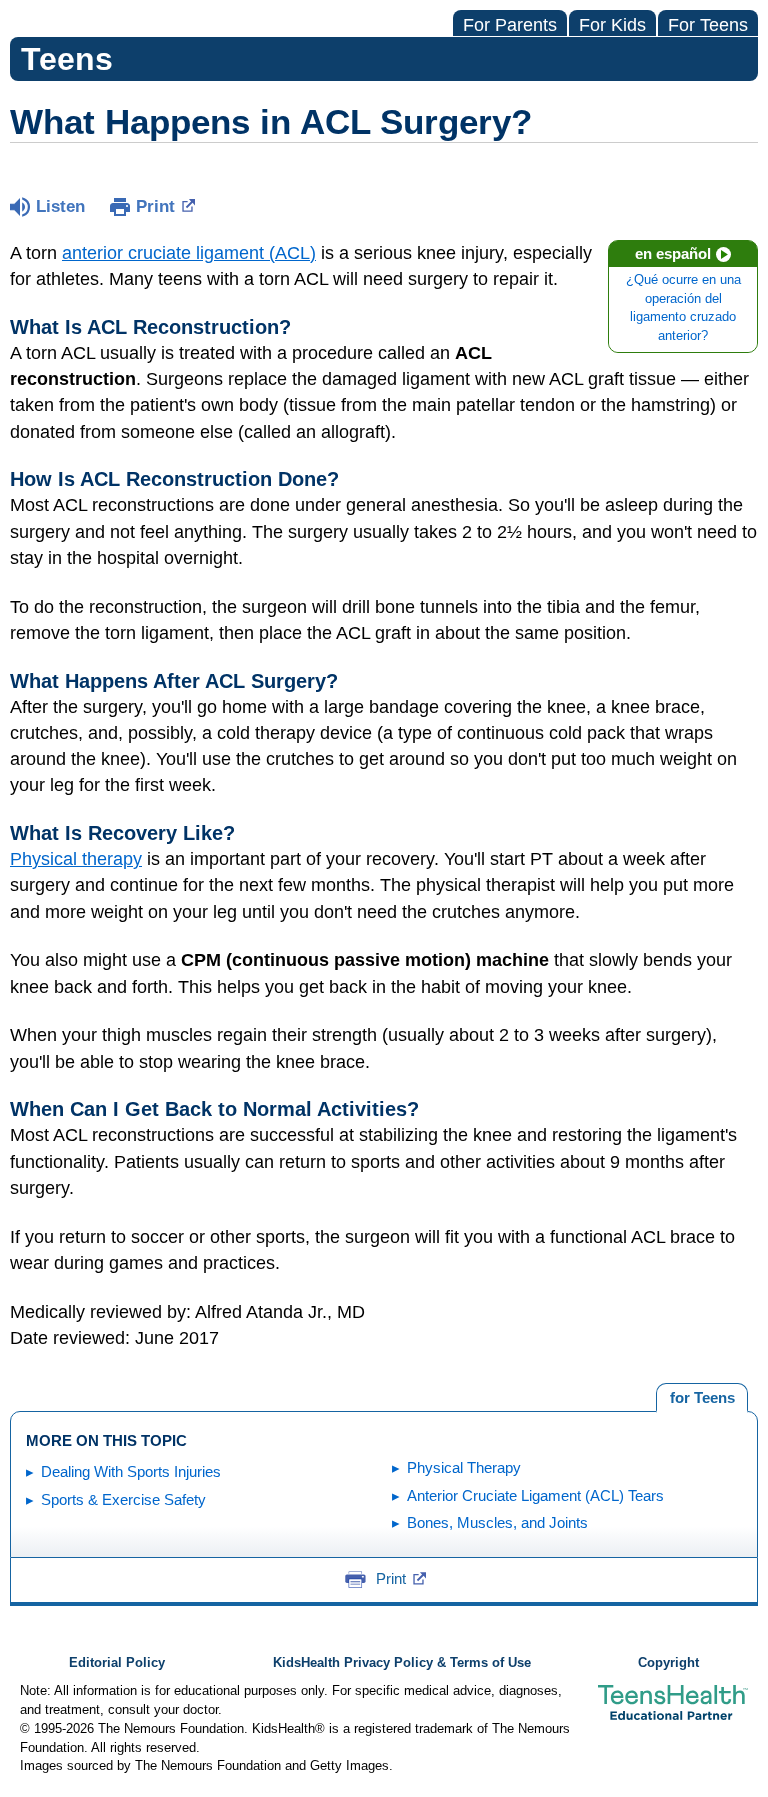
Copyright (668, 1663)
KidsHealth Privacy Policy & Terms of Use (402, 1663)
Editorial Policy (117, 1663)
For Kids (612, 25)
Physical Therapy (464, 1467)
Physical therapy (76, 859)
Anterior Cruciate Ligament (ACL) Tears (535, 1495)
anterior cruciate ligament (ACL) (189, 253)
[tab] (702, 1398)
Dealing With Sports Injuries (131, 1471)
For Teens (708, 25)
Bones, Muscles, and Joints (497, 1522)
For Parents (510, 25)
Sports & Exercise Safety (123, 1499)
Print (155, 206)
